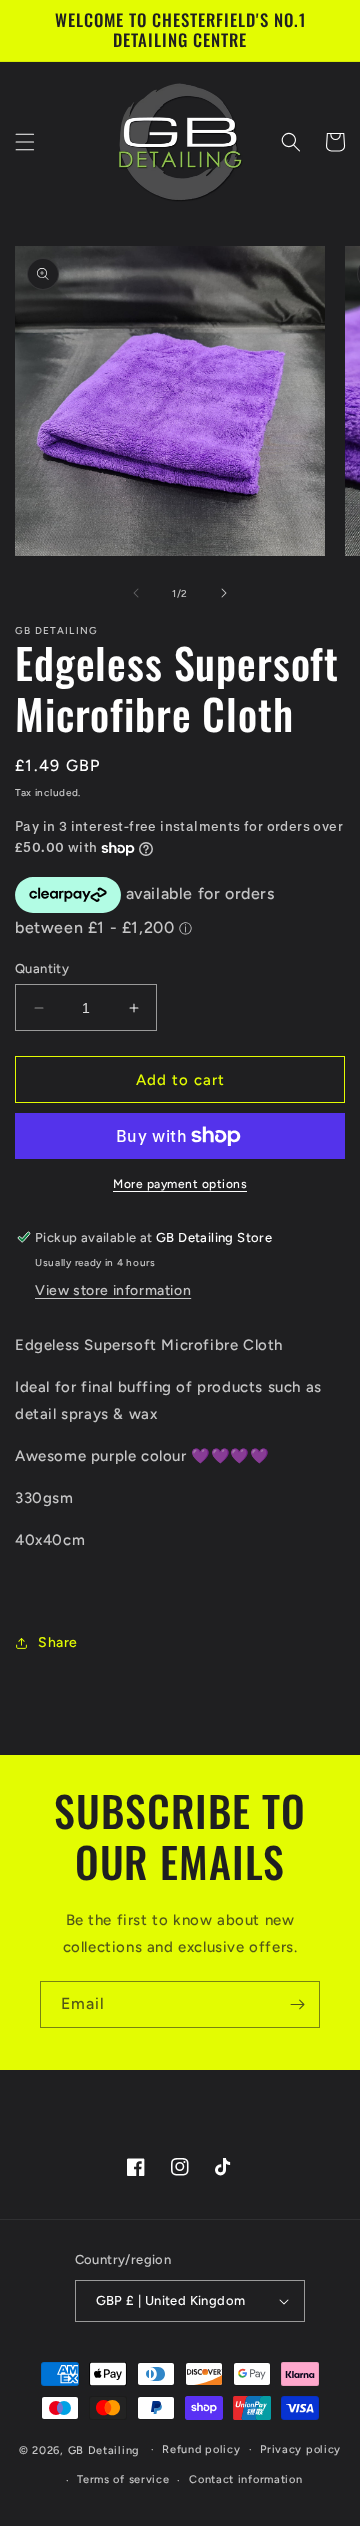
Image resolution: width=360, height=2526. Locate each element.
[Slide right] (224, 593)
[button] (25, 142)
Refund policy (201, 2449)
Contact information (245, 2479)
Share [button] (58, 1642)
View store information (113, 1290)
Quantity (42, 968)
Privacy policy (300, 2449)
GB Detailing (104, 2449)
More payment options (180, 1184)
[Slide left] (136, 593)
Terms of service (123, 2479)
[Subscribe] (297, 2004)
